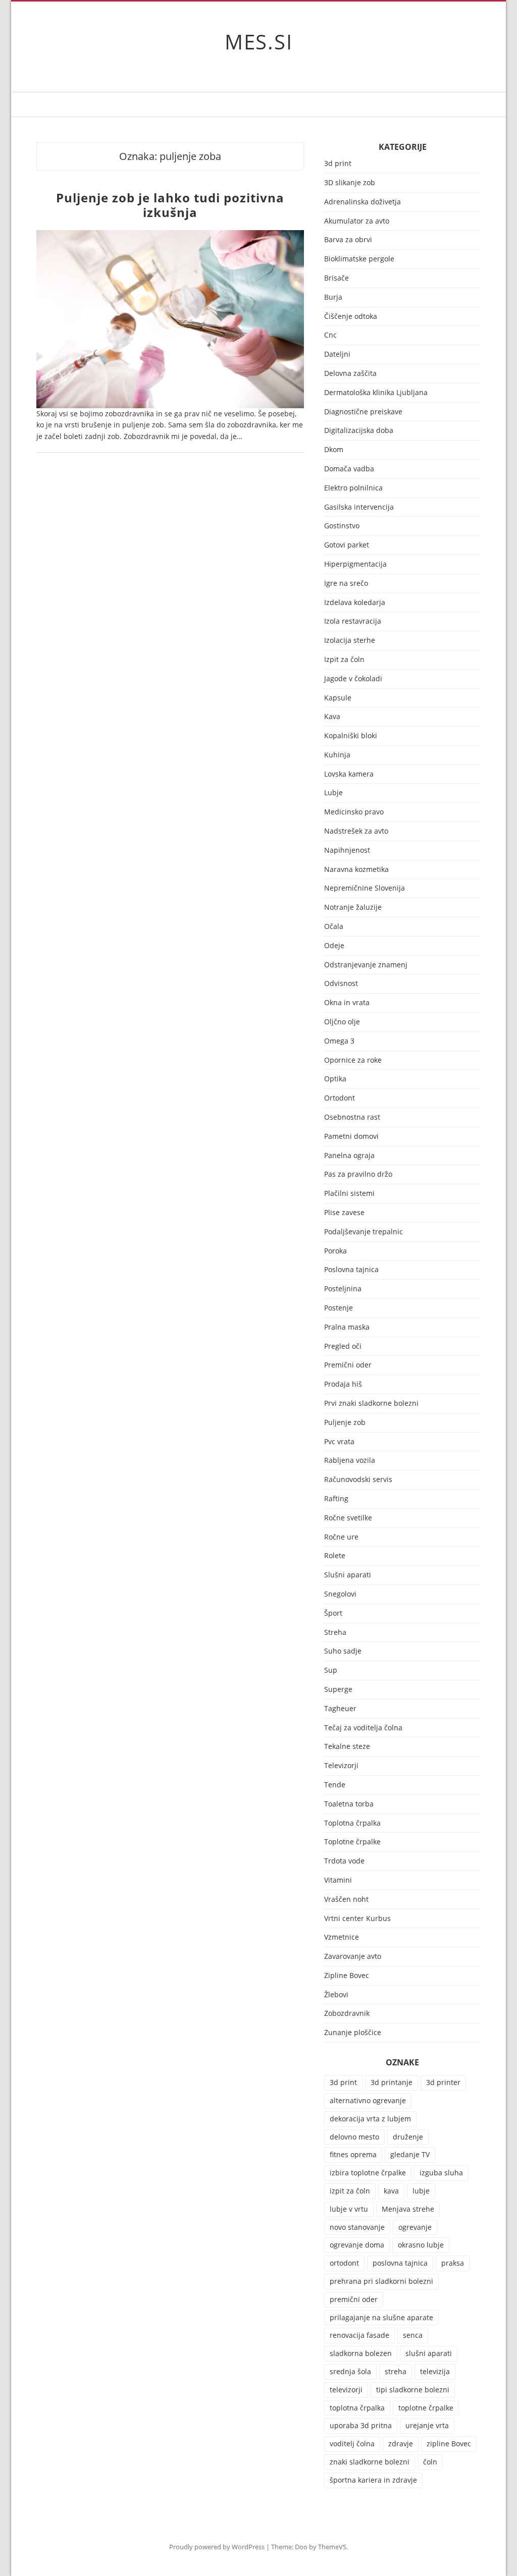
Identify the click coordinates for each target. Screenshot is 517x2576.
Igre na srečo (346, 584)
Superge (338, 1690)
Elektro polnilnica (353, 488)
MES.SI (259, 42)
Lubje (333, 793)
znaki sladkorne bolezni (370, 2462)
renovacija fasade (359, 2335)
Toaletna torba (349, 1804)
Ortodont (340, 1098)
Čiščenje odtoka (351, 317)
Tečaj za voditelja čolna (363, 1728)
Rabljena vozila (350, 1461)
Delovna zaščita (350, 374)
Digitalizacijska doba (359, 431)
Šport (333, 1613)
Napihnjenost (347, 851)
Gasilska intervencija (359, 507)
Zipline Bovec (347, 1976)
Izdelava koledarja (355, 603)
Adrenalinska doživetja (363, 202)
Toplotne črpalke (352, 1842)
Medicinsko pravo (354, 812)
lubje (421, 2191)
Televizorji (341, 1766)
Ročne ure (341, 1537)
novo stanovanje (357, 2227)
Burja (333, 297)
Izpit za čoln (344, 660)
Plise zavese (344, 1213)
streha (396, 2371)
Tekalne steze (347, 1747)
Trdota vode (344, 1861)
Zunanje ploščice (353, 2033)
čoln (430, 2462)
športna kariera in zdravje (373, 2480)
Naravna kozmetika (356, 870)
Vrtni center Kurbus (357, 1919)
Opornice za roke (353, 1060)
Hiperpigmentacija (355, 564)
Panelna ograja (349, 1156)
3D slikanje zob (350, 183)
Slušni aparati (348, 1575)
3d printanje (392, 2082)
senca (413, 2335)
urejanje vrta (427, 2425)
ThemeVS (332, 2547)
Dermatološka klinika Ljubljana (376, 393)
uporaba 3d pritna (361, 2425)
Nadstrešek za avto (356, 831)
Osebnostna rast (352, 1117)
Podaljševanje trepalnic (364, 1232)
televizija (435, 2371)
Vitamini (338, 1880)
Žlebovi (336, 1995)
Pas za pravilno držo (358, 1174)
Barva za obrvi (348, 240)
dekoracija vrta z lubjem (370, 2119)
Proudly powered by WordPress (217, 2547)
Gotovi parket (347, 545)
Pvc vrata (339, 1442)
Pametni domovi (351, 1137)
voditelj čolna (352, 2444)
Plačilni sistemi (349, 1194)
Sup (331, 1670)
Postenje (339, 1308)
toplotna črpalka (357, 2408)
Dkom (334, 450)
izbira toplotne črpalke (368, 2173)
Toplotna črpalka (352, 1823)
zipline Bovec (449, 2444)
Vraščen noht (346, 1900)
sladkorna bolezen (361, 2353)
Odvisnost (341, 984)
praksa (453, 2263)
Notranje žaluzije (353, 908)
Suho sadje (343, 1651)
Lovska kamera (349, 774)
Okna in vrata (347, 1003)
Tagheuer (340, 1709)
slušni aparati (429, 2353)
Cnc (330, 335)
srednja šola (350, 2371)
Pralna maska (347, 1327)
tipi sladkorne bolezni (413, 2390)
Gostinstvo (342, 526)
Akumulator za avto (357, 221)
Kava (332, 717)
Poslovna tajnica (351, 1270)
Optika (335, 1079)
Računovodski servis (358, 1480)
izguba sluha (441, 2173)
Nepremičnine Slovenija (365, 888)
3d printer (443, 2082)
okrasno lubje (421, 2245)
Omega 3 (339, 1041)
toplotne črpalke (426, 2408)
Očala (334, 927)
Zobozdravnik (347, 2014)
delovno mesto (354, 2137)
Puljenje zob (345, 1423)
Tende (335, 1785)
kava (391, 2191)
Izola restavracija (353, 621)
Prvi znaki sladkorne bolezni (371, 1404)
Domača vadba (349, 469)
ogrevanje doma (357, 2245)
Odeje (334, 946)
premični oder (354, 2299)
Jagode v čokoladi (353, 679)
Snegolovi (340, 1594)
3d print (338, 164)
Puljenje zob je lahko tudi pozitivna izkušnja (170, 205)
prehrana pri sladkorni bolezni (381, 2281)
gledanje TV (410, 2154)
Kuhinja (337, 755)
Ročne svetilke (348, 1518)
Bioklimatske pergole (359, 259)
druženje (408, 2137)
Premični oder (348, 1365)
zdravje (401, 2444)
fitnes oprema (353, 2154)
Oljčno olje (342, 1022)
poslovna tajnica (400, 2263)
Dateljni (337, 354)
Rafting (336, 1499)
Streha (335, 1633)
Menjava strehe (408, 2209)
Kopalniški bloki (351, 736)
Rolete (335, 1556)
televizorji (346, 2390)
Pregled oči (343, 1347)
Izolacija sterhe (350, 641)
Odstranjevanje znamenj (366, 965)
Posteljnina (343, 1289)
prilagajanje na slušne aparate (381, 2317)
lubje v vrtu (349, 2209)
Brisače (337, 278)
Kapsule (338, 698)
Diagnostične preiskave (363, 412)
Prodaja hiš (343, 1384)
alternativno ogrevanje (368, 2100)
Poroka (335, 1251)
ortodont (344, 2263)
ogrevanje (415, 2227)
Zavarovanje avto (353, 1957)
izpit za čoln (350, 2191)
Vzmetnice (342, 1937)
